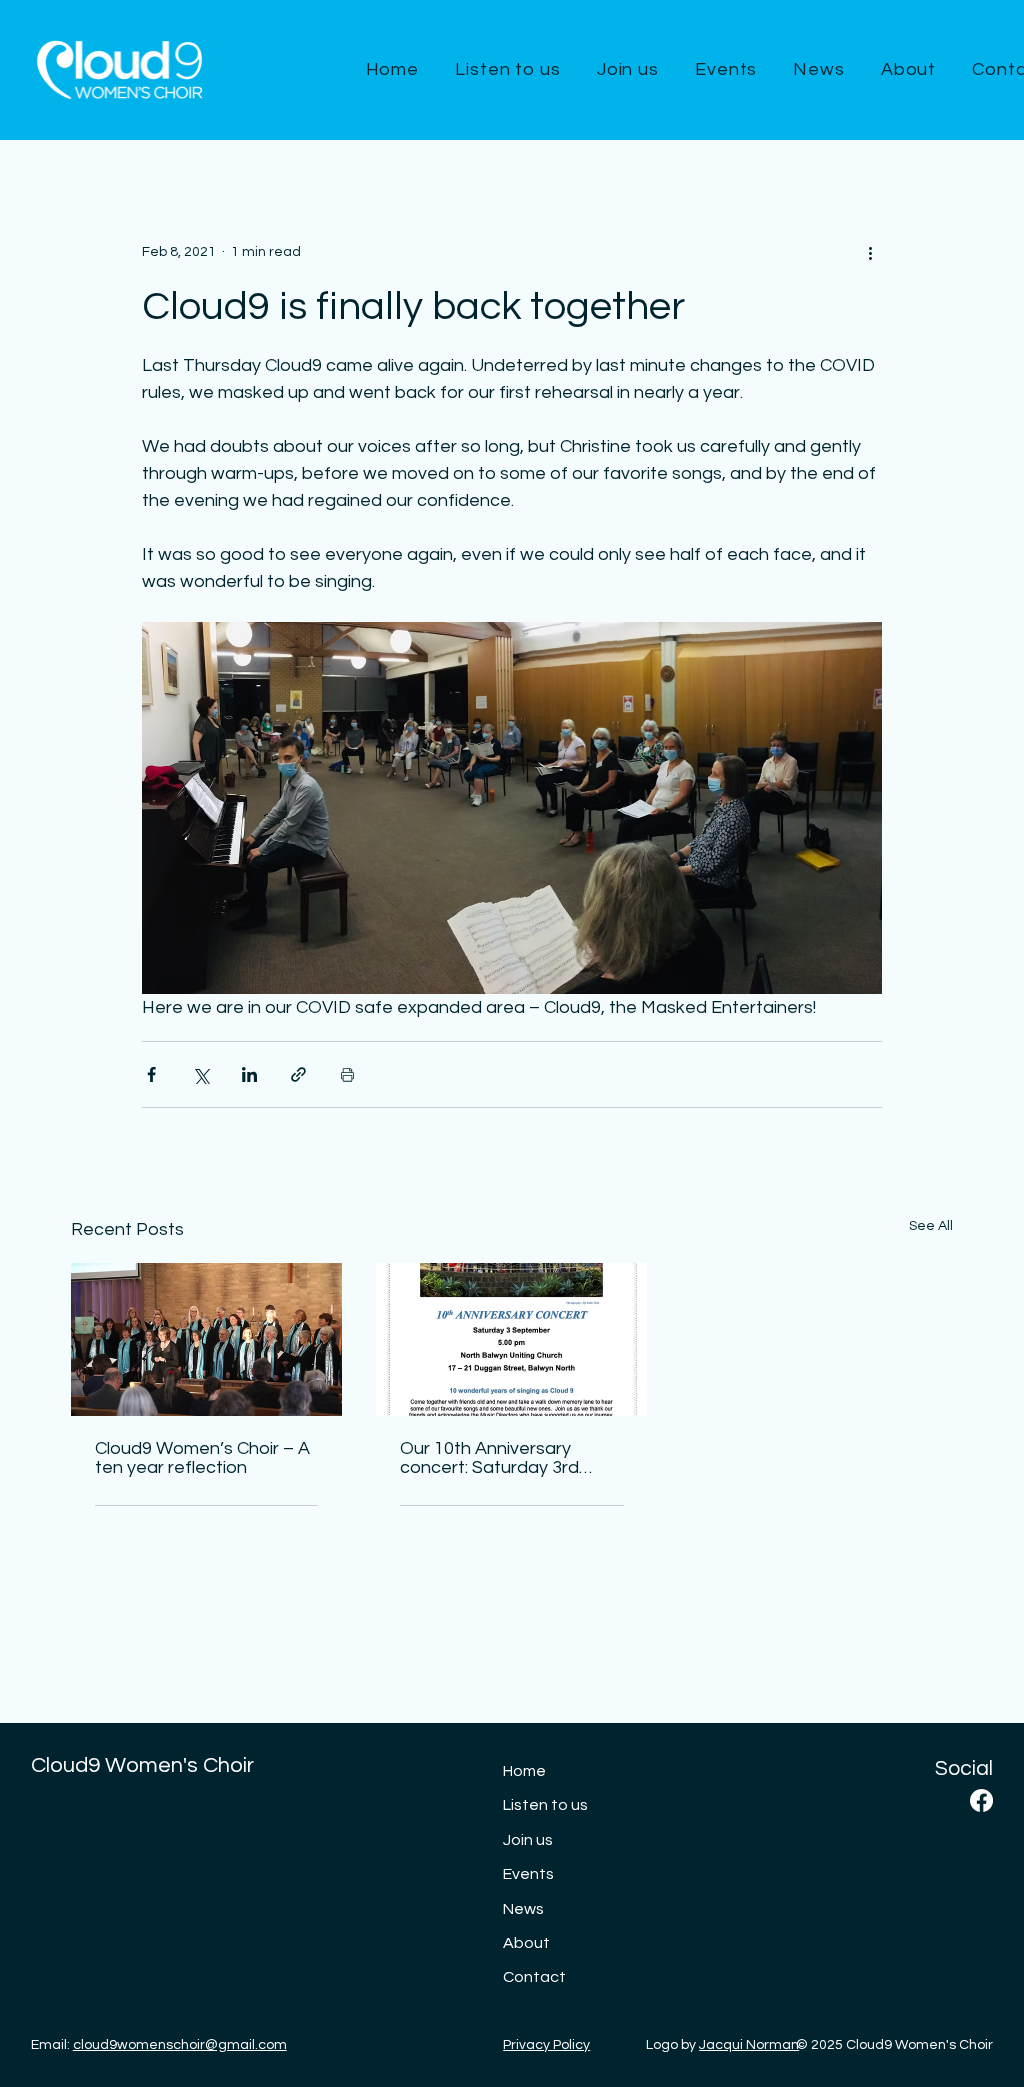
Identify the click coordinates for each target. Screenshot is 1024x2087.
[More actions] (870, 252)
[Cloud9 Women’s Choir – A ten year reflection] (206, 1339)
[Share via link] (298, 1074)
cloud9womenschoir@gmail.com (180, 2045)
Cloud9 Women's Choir (142, 1765)
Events (528, 1874)
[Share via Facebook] (151, 1074)
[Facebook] (981, 1800)
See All (931, 1226)
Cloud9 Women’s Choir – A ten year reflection (202, 1458)
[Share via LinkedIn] (249, 1074)
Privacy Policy (546, 2045)
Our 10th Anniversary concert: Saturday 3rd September (489, 1458)
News (523, 1909)
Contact (534, 1977)
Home (524, 1771)
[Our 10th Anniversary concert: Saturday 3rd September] (511, 1339)
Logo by (722, 2045)
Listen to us (545, 1805)
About (526, 1943)
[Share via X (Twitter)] (200, 1074)
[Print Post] (347, 1074)
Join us (528, 1840)
